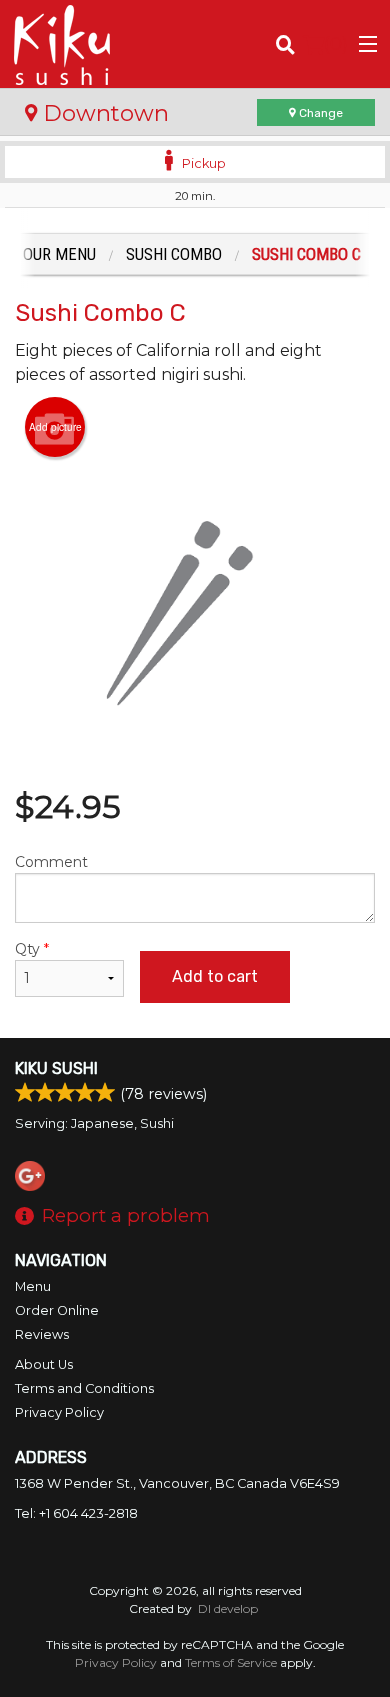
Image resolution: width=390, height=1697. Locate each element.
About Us (44, 1364)
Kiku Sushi (56, 1068)
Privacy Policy (59, 1412)
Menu (33, 1286)
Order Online (57, 1310)
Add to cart (215, 976)
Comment (51, 862)
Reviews (42, 1334)
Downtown (103, 113)
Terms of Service (231, 1662)
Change (319, 113)
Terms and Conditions (84, 1388)
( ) (336, 43)
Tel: (76, 1513)
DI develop (228, 1608)
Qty (32, 949)
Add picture (55, 427)
